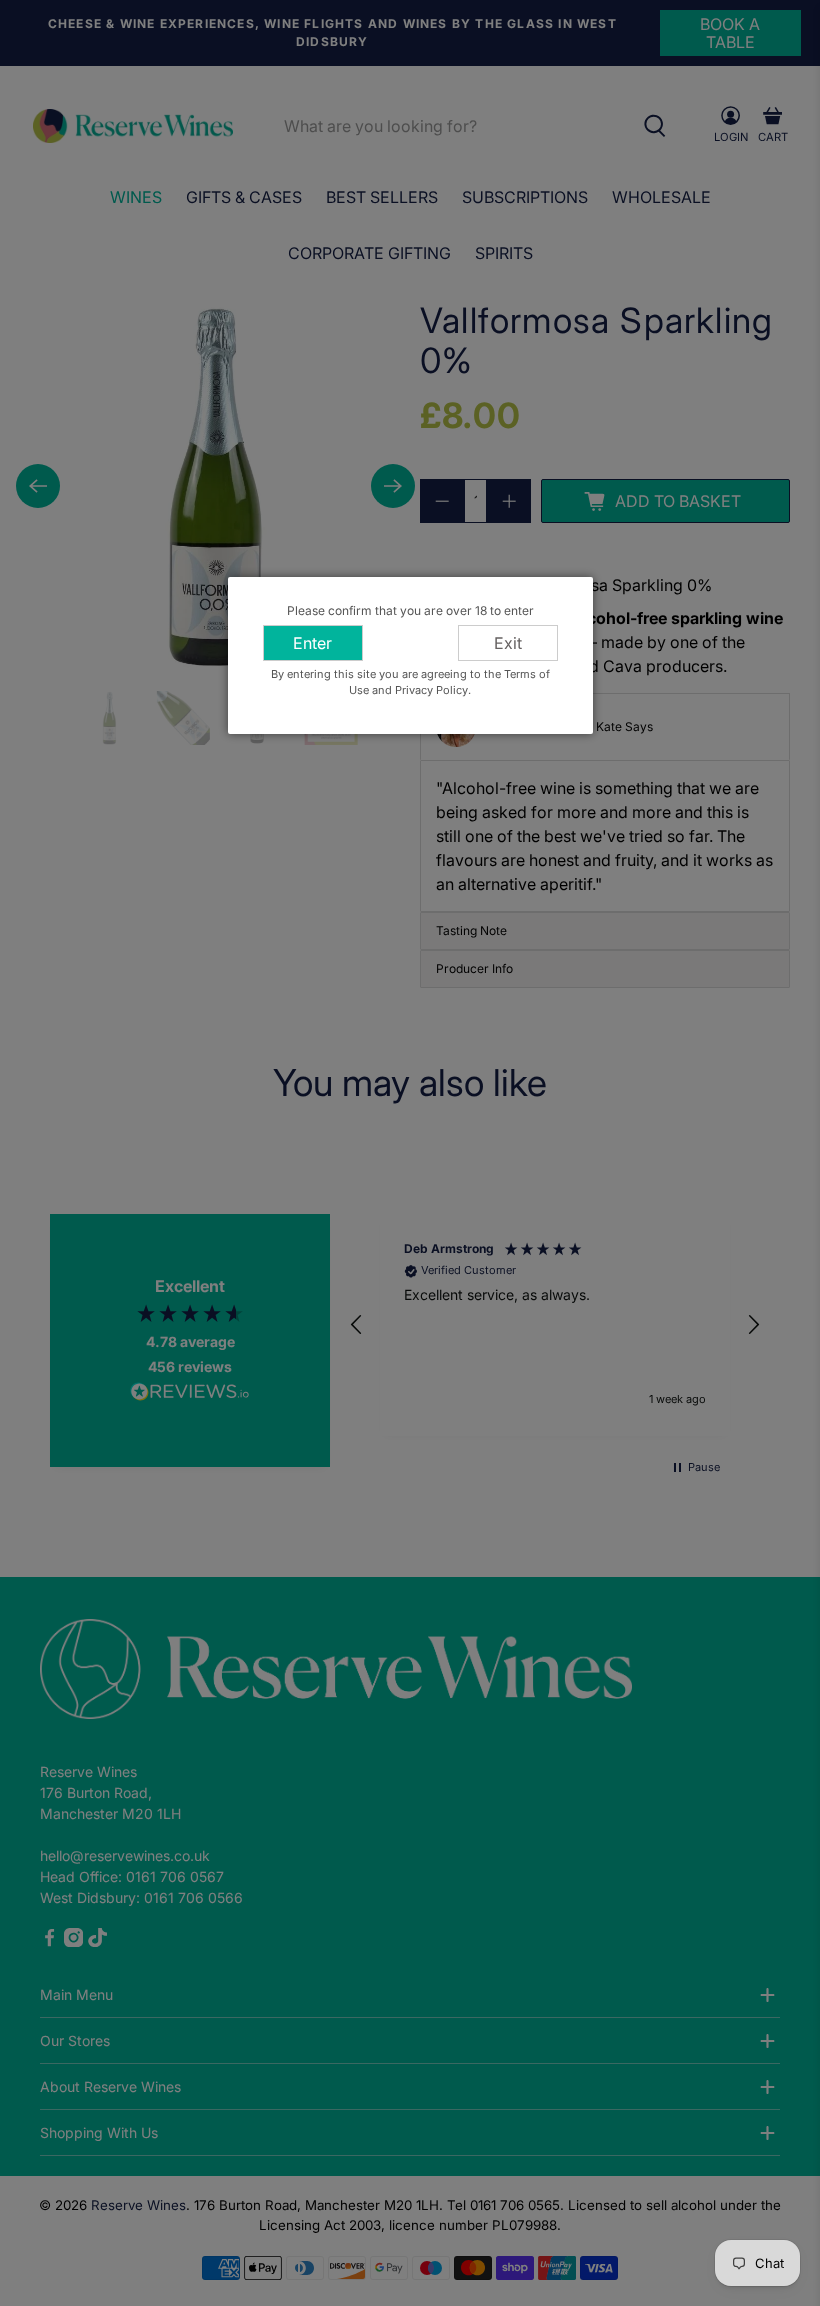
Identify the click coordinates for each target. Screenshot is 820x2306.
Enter (312, 643)
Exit (508, 643)
